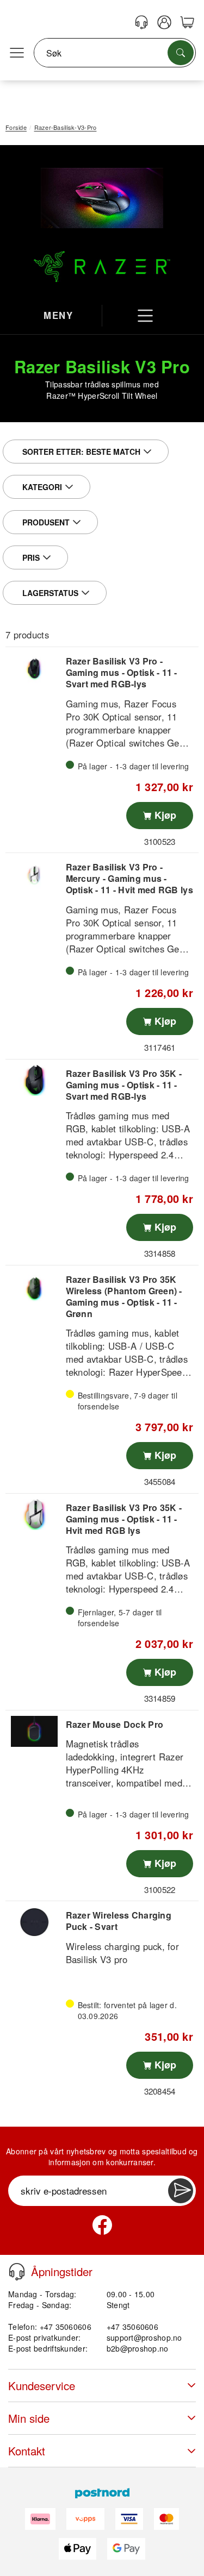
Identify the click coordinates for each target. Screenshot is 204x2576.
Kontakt (27, 2451)
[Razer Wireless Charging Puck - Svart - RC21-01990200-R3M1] (34, 1922)
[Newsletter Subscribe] (181, 2191)
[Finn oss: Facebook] (102, 2225)
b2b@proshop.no (138, 2348)
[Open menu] (17, 53)
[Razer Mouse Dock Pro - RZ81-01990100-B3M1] (34, 1731)
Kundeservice (42, 2386)
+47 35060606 (132, 2327)
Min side (29, 2418)
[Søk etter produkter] (181, 53)
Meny (58, 315)
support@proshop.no (144, 2337)
